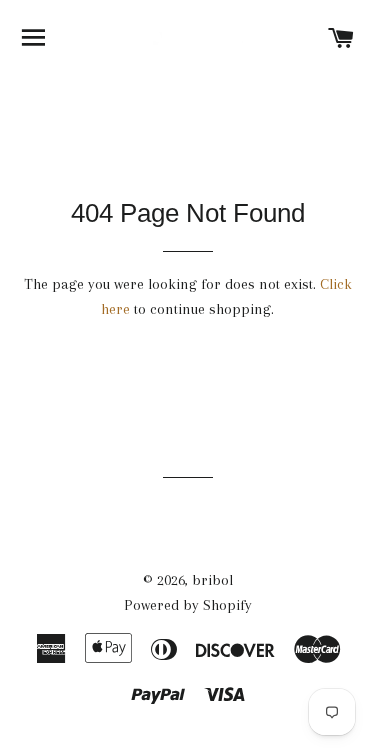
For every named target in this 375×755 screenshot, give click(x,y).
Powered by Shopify (188, 605)
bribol (212, 580)
